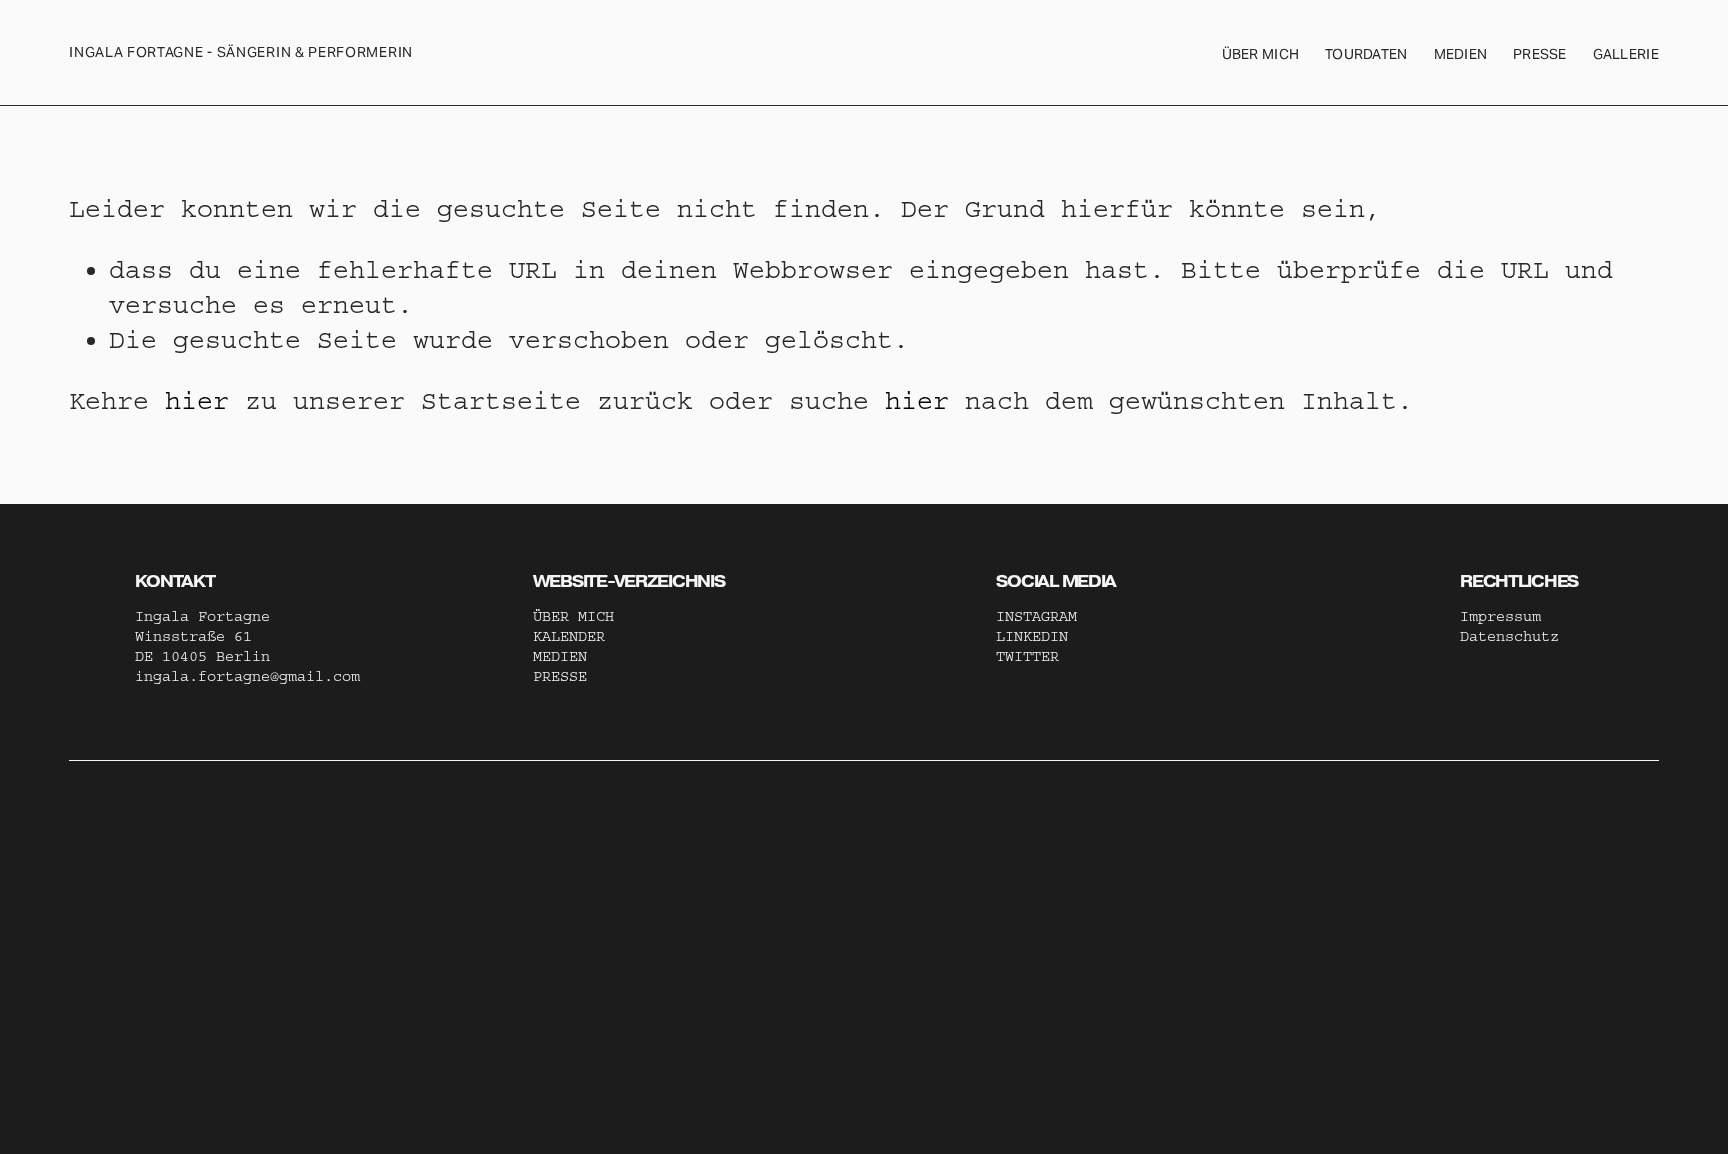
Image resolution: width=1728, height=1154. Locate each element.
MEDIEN (560, 656)
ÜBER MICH (1261, 54)
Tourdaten (1366, 54)
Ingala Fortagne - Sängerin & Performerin (241, 52)
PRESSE (560, 676)
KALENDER (569, 636)
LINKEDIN (1032, 636)
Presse (1540, 54)
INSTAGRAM (1036, 616)
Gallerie (1626, 54)
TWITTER (1027, 656)
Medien (1461, 54)
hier (197, 401)
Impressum (1500, 616)
